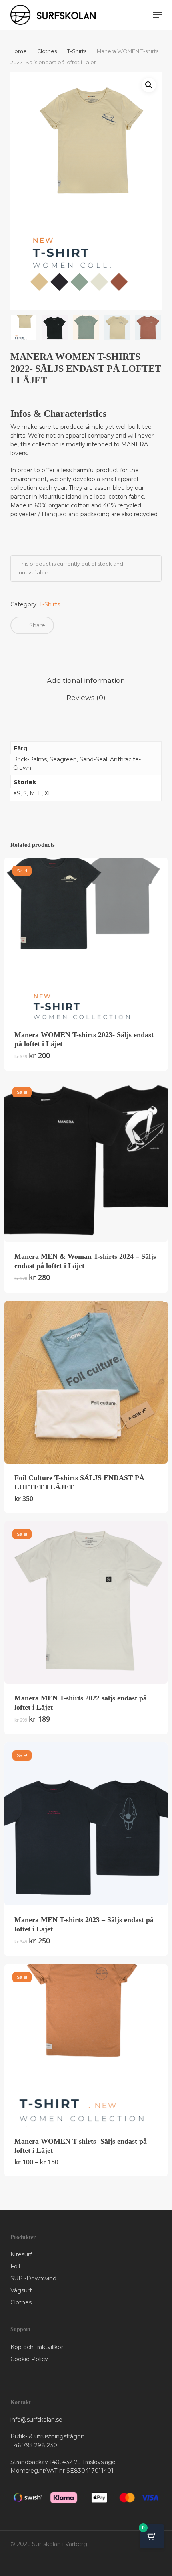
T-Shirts (77, 51)
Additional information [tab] (86, 680)
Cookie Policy (29, 2359)
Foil (15, 2266)
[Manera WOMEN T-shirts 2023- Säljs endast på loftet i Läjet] (86, 939)
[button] (157, 15)
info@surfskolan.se (36, 2420)
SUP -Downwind (33, 2278)
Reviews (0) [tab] (86, 698)
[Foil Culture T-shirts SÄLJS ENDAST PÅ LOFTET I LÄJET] (86, 1382)
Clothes (47, 51)
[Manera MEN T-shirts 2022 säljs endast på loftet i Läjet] (86, 1602)
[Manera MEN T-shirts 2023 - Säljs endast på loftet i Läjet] (86, 1824)
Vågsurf (21, 2290)
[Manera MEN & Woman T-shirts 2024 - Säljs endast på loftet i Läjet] (86, 1160)
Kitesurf (21, 2254)
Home (19, 51)
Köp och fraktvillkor (37, 2347)
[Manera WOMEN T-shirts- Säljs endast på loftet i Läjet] (86, 2045)
